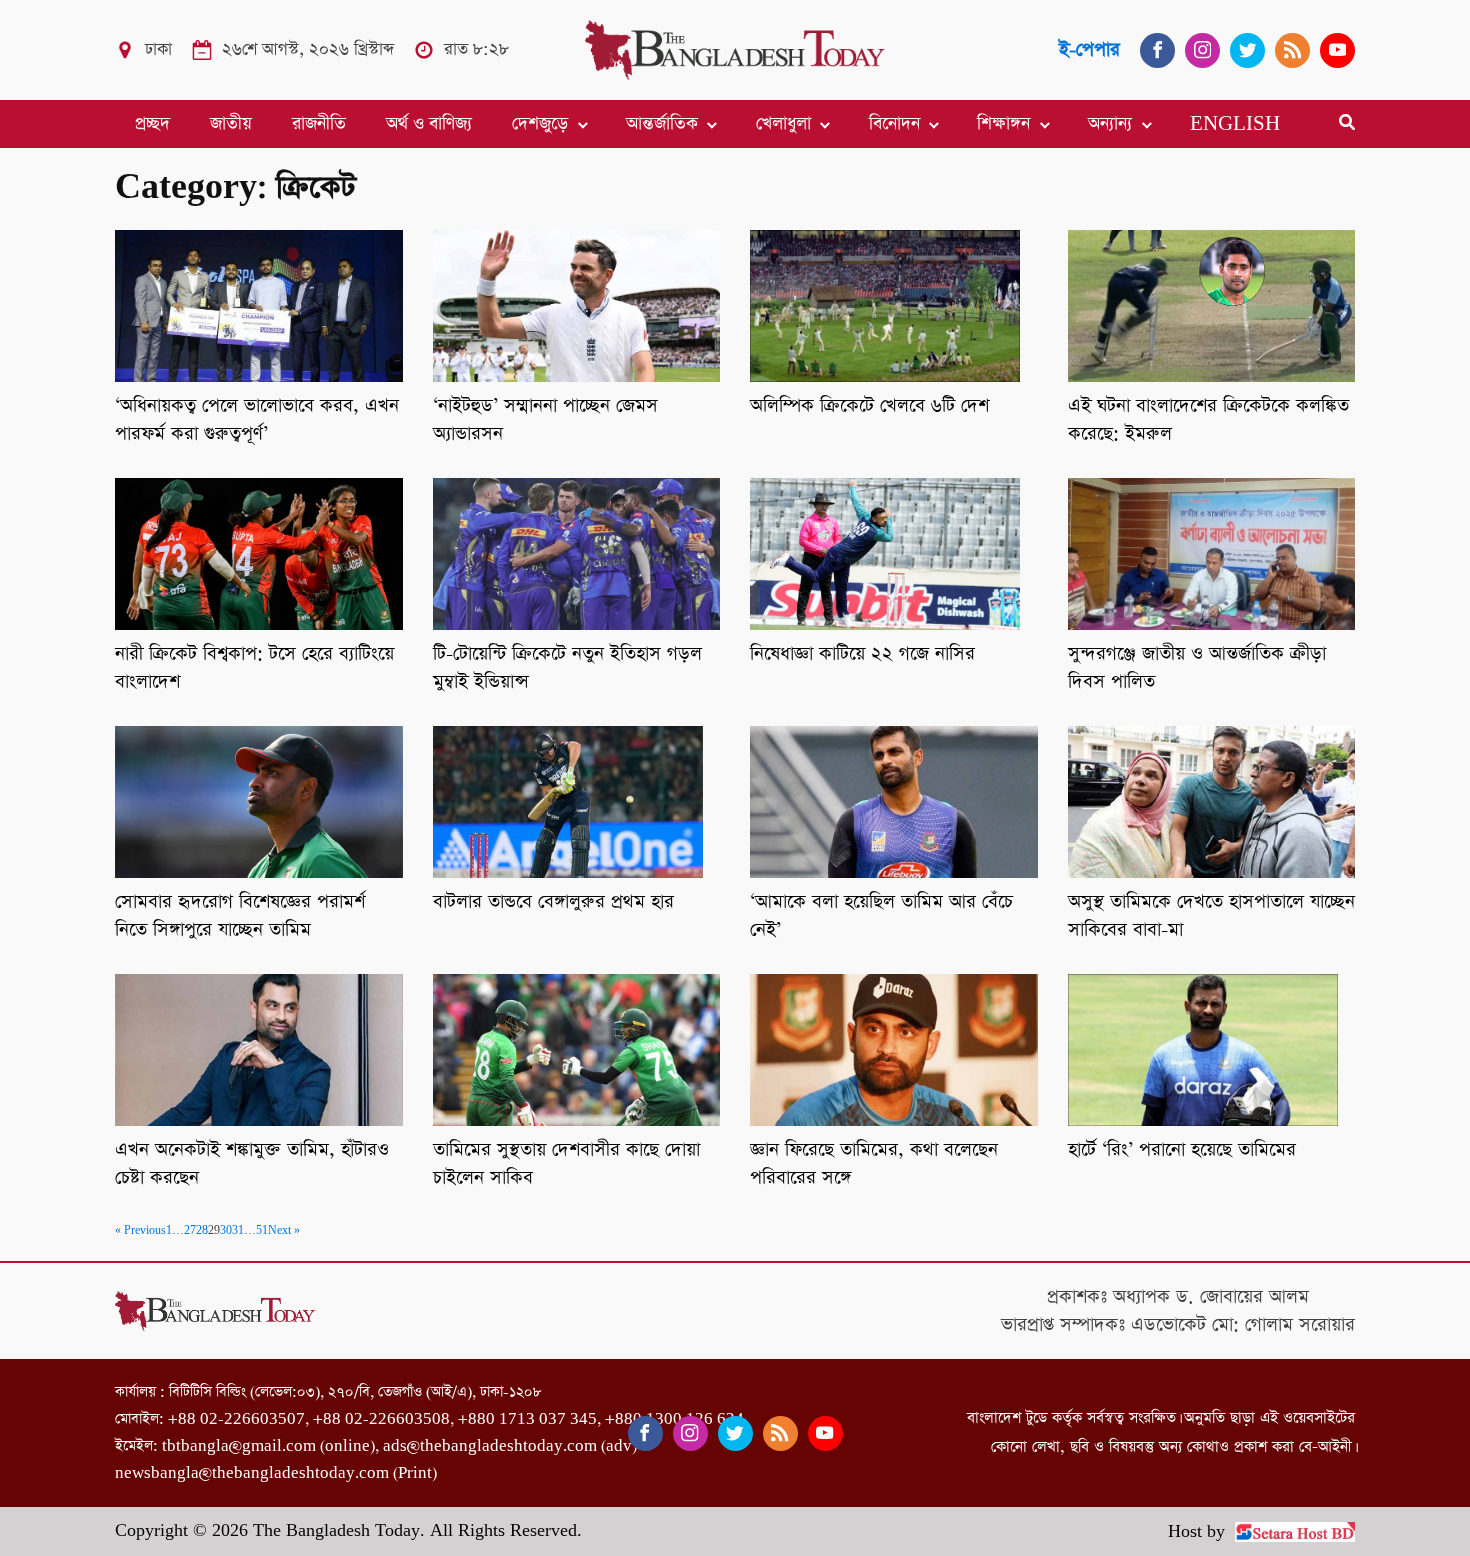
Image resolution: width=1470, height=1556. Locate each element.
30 (226, 1231)
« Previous (140, 1231)
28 (202, 1231)
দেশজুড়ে (540, 124)
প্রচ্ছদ (152, 124)
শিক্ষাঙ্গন (1003, 124)
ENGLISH (1235, 124)
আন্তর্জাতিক (662, 124)
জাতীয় (231, 124)
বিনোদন (894, 124)
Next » (284, 1231)
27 (190, 1231)
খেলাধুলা (783, 124)
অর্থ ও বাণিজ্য (429, 124)
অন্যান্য (1110, 124)
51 (262, 1231)
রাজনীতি (319, 124)
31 (238, 1231)
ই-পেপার (1089, 49)
